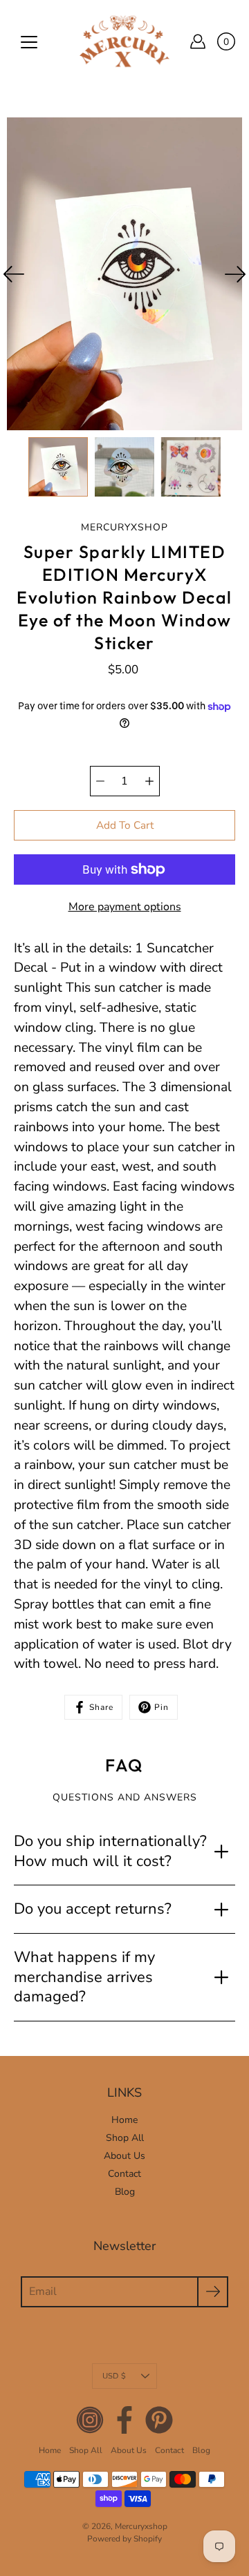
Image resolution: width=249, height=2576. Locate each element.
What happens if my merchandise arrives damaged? (84, 1977)
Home (124, 2120)
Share (101, 1707)
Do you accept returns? (93, 1909)
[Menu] (29, 42)
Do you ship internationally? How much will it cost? (110, 1851)
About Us (124, 2156)
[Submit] (213, 2292)
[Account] (198, 41)
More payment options (125, 907)
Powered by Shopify (124, 2539)
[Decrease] (100, 781)
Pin (162, 1707)
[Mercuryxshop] (124, 41)
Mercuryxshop (141, 2526)
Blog (125, 2192)
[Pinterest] (159, 2420)
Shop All (125, 2138)
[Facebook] (124, 2420)
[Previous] (14, 274)
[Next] (235, 274)
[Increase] (149, 781)
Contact (124, 2174)
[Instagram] (90, 2420)
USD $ (114, 2376)
